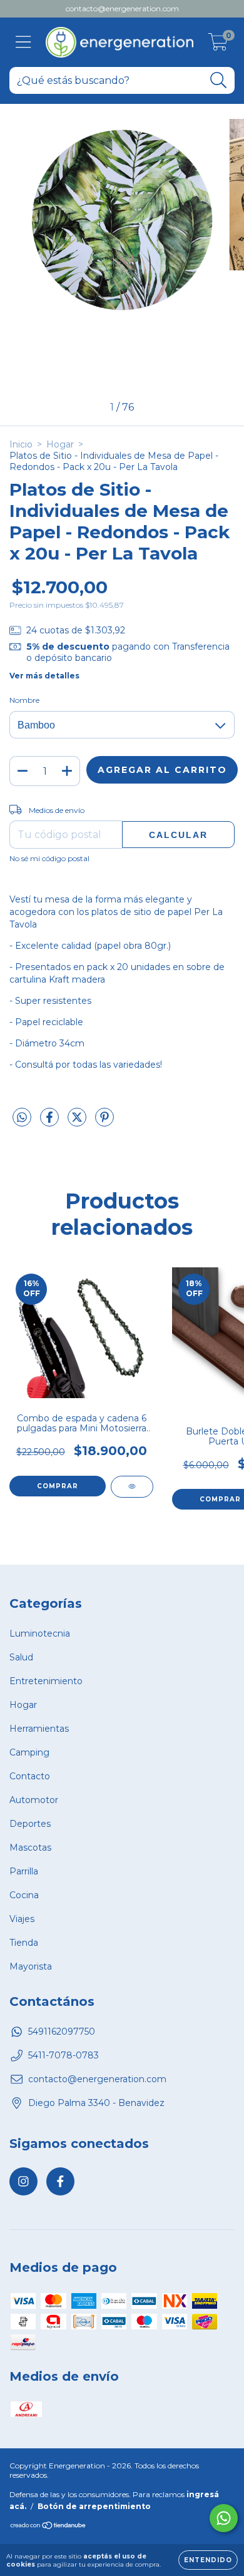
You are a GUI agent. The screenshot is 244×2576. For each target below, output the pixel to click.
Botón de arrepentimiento (94, 2506)
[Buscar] (219, 80)
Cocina (24, 1895)
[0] (218, 46)
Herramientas (39, 1729)
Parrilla (24, 1871)
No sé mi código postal (49, 858)
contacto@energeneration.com (122, 8)
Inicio (21, 444)
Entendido (208, 2560)
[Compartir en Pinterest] (104, 1123)
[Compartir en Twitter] (78, 1123)
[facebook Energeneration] (60, 2181)
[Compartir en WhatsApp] (22, 1118)
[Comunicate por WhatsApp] (224, 2518)
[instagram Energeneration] (23, 2181)
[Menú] (23, 42)
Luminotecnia (40, 1633)
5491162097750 (62, 2032)
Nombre (24, 700)
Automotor (34, 1800)
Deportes (30, 1824)
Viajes (22, 1919)
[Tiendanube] (48, 2527)
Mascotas (30, 1848)
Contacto (30, 1776)
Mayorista (31, 1966)
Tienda (24, 1943)
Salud (21, 1657)
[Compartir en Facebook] (51, 1123)
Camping (29, 1752)
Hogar (60, 444)
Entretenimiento (46, 1681)
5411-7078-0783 (64, 2055)
